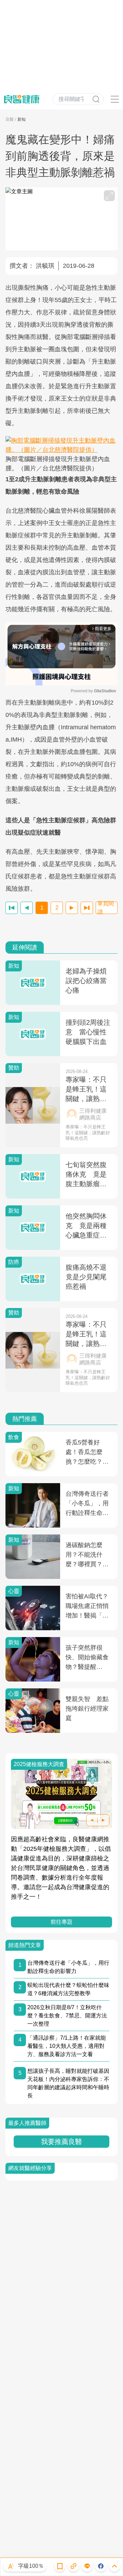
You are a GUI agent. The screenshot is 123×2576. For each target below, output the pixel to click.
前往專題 (61, 1922)
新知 (22, 119)
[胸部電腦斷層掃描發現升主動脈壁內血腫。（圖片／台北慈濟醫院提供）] (61, 445)
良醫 (10, 119)
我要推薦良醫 (61, 2142)
